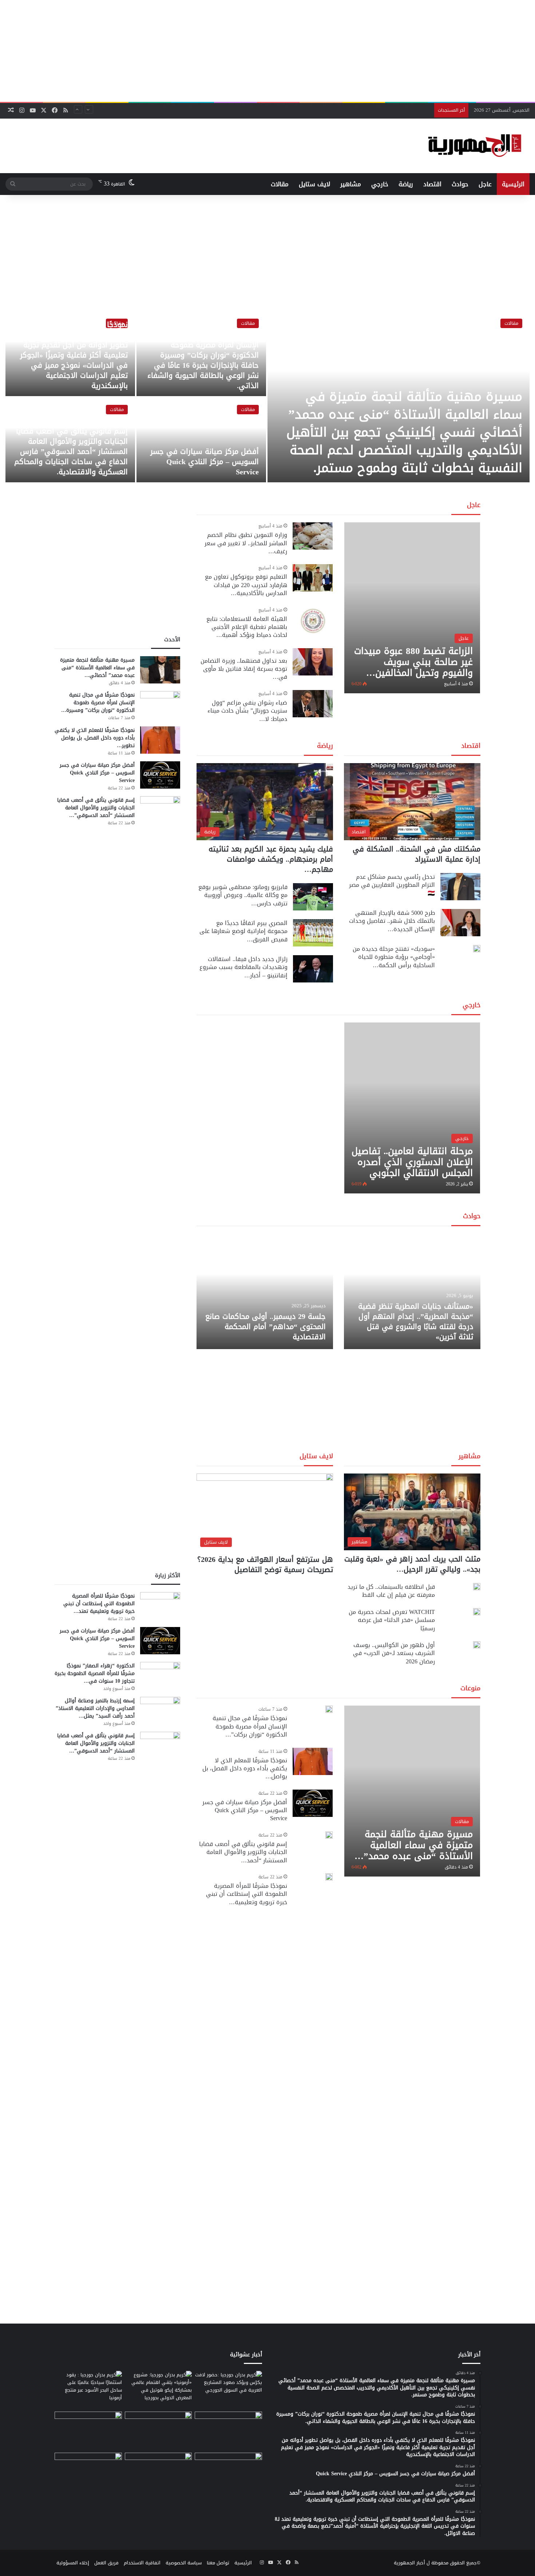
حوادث (460, 184)
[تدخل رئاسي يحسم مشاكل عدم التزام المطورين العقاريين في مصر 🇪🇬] (460, 887)
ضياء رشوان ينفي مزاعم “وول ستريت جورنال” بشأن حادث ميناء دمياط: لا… (247, 711)
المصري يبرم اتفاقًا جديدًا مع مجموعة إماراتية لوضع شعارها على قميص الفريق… (243, 931)
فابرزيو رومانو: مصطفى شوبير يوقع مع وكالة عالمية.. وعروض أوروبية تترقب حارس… (243, 895)
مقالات (280, 184)
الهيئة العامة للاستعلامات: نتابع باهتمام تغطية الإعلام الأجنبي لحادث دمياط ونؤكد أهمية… (247, 627)
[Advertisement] (267, 51)
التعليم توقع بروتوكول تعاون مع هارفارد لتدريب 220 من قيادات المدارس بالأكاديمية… (246, 585)
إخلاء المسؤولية (73, 2563)
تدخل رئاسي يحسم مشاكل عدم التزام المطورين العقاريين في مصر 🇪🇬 (392, 885)
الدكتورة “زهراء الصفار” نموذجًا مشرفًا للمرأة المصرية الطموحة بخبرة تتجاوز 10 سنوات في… (95, 1673)
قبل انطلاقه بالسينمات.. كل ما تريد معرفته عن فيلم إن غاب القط (391, 1591)
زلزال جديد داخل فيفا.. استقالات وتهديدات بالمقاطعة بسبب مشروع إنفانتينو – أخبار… (243, 967)
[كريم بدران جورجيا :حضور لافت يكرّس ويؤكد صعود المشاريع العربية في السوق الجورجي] (228, 2390)
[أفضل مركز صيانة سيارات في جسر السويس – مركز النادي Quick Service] (201, 440)
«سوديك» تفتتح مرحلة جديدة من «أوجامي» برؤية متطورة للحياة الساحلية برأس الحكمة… (394, 957)
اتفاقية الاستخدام (142, 2563)
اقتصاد (432, 184)
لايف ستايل (314, 184)
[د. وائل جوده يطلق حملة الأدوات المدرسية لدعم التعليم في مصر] (158, 2431)
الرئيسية (513, 184)
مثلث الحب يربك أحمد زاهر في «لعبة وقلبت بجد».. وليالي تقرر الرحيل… (412, 1564)
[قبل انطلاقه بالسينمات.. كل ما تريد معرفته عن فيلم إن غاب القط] (477, 1587)
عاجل (485, 184)
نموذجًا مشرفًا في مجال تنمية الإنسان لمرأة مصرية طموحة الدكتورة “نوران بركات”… (250, 1726)
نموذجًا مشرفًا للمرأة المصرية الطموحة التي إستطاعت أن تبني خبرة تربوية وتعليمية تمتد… (99, 1604)
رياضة (406, 184)
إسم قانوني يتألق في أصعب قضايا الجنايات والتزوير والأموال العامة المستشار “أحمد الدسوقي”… (96, 808)
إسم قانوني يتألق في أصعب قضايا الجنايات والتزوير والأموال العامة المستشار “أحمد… (243, 1852)
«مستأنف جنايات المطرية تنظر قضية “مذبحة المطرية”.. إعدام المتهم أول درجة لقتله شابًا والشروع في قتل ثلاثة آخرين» (416, 1321)
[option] (267, 397)
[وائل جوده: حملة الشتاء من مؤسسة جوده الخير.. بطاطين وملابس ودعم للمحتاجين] (228, 2431)
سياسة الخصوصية (184, 2563)
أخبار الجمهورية (409, 2563)
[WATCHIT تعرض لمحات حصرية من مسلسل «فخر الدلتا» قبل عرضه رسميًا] (477, 1612)
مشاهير (351, 184)
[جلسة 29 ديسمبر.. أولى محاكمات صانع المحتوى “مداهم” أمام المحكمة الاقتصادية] (265, 1291)
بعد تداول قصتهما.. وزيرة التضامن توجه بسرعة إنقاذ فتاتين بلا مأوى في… (244, 669)
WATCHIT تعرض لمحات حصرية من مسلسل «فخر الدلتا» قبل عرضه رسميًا (392, 1620)
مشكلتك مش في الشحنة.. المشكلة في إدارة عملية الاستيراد (417, 854)
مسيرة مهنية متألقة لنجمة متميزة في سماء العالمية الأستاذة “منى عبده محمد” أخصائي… (97, 668)
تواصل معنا (218, 2563)
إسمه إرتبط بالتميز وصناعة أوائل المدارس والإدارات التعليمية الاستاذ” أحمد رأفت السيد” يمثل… (95, 1708)
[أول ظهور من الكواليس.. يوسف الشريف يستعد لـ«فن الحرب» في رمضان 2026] (477, 1645)
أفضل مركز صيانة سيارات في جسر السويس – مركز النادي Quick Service (357, 110)
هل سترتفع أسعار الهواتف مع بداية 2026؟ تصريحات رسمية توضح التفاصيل (265, 1564)
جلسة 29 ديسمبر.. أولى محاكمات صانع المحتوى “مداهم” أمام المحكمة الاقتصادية (265, 1327)
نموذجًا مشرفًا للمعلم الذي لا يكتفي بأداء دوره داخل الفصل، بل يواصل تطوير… (95, 738)
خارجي (380, 184)
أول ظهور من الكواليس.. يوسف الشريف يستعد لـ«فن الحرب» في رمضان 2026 (394, 1653)
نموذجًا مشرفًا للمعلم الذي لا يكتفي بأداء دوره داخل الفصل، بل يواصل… (245, 1768)
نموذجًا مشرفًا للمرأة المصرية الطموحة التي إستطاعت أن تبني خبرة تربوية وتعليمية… (247, 1894)
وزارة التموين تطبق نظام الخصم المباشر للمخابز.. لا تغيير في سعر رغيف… (246, 543)
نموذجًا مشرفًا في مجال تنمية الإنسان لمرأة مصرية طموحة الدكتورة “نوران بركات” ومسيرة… (98, 703)
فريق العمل (106, 2563)
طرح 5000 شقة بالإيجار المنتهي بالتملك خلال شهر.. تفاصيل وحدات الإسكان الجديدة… (392, 921)
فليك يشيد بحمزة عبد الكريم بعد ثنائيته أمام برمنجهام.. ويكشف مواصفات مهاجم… (271, 859)
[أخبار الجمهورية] (475, 146)
